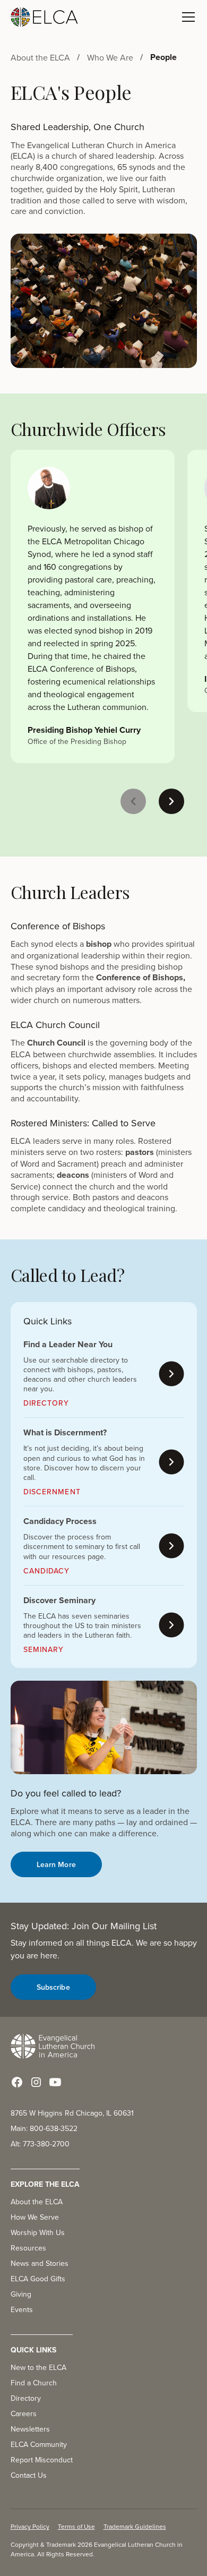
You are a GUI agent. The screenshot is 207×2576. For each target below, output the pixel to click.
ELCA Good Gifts (38, 2279)
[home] (45, 17)
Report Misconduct (42, 2460)
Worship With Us (38, 2232)
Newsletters (30, 2429)
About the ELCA (37, 2202)
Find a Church (34, 2383)
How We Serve (35, 2217)
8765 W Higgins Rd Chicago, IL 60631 (72, 2113)
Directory (26, 2398)
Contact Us (29, 2475)
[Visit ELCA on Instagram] (36, 2082)
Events (22, 2309)
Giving (21, 2294)
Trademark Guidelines (135, 2526)
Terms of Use (76, 2526)
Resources (28, 2248)
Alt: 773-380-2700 (40, 2144)
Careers (24, 2414)
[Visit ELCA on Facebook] (17, 2082)
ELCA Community (39, 2444)
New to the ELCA (38, 2367)
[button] (186, 17)
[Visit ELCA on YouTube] (55, 2082)
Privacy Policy (30, 2526)
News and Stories (40, 2263)
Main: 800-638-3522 (44, 2128)
